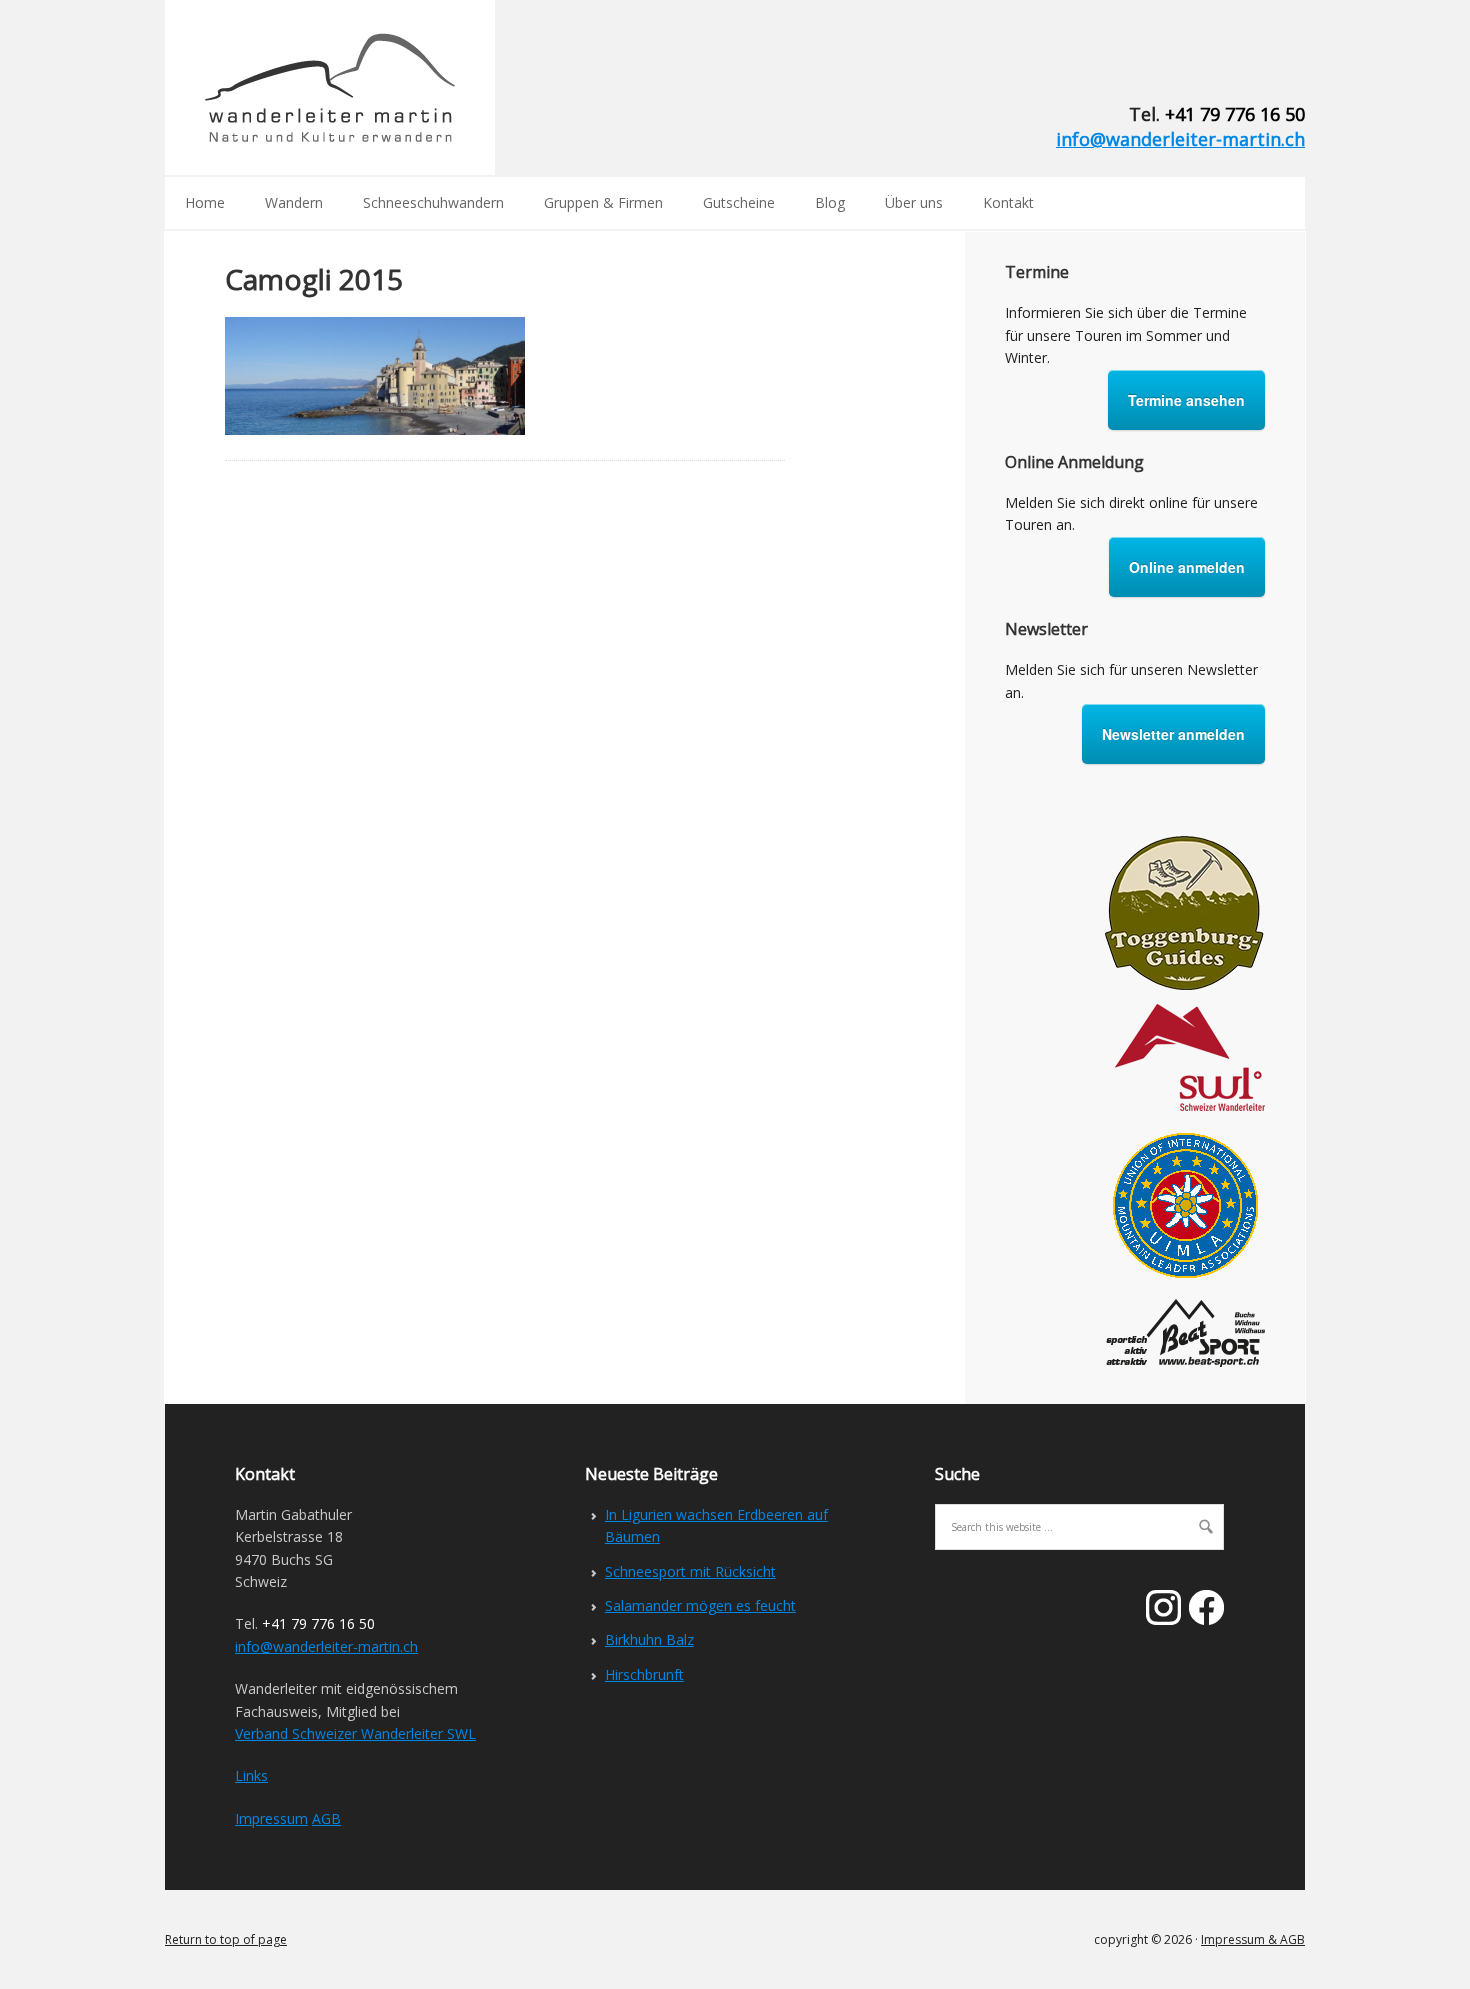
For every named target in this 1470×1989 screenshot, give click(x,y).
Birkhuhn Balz (649, 1639)
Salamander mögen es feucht (700, 1605)
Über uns (914, 202)
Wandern (294, 202)
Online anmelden (1187, 567)
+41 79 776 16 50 (1235, 114)
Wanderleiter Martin (330, 87)
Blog (830, 202)
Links (251, 1775)
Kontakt (1008, 202)
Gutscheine (739, 202)
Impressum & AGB (1253, 1939)
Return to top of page (226, 1939)
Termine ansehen (1186, 400)
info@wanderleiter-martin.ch (1180, 139)
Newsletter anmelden (1173, 734)
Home (205, 202)
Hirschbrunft (644, 1674)
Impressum (271, 1818)
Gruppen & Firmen (603, 202)
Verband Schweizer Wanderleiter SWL (355, 1733)
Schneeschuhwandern (433, 202)
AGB (326, 1818)
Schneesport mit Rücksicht (690, 1571)
